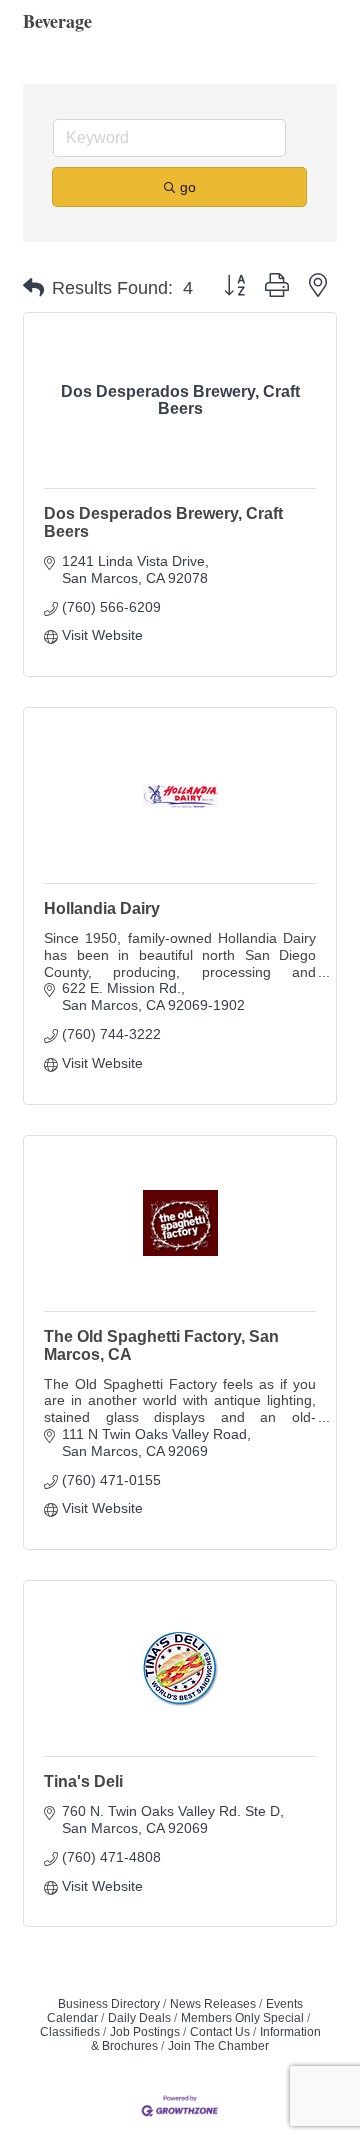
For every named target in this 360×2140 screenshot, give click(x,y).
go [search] (188, 187)
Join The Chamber (218, 2046)
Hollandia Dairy (102, 908)
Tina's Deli (83, 1781)
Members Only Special (242, 2018)
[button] (33, 288)
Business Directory (109, 2004)
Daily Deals (139, 2018)
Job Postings (145, 2032)
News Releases (213, 2004)
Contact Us (220, 2032)
